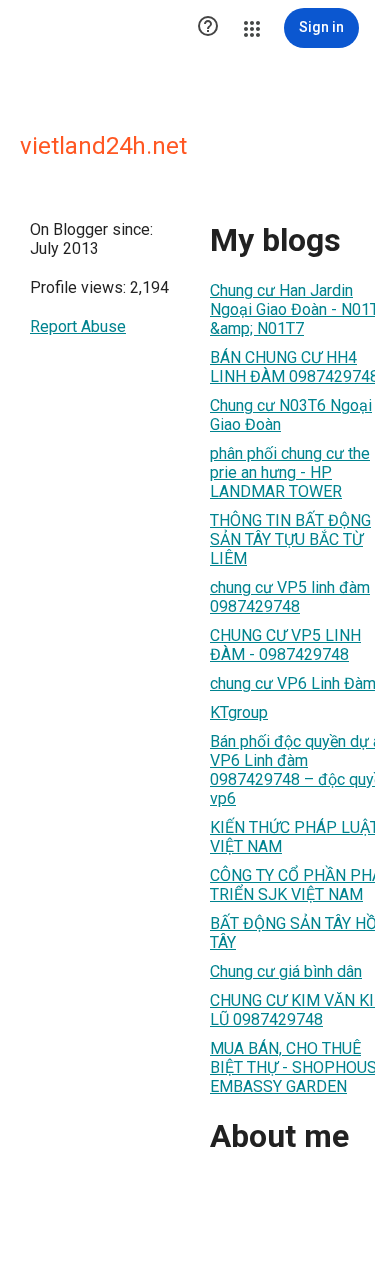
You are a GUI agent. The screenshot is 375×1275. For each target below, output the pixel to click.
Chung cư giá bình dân (286, 971)
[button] (208, 28)
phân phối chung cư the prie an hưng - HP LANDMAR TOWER (290, 472)
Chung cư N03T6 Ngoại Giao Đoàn (291, 415)
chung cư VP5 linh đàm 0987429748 (290, 597)
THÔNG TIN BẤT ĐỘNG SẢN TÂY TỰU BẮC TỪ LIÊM (290, 539)
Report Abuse (78, 326)
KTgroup (239, 712)
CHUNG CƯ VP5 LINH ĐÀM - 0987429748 (285, 645)
